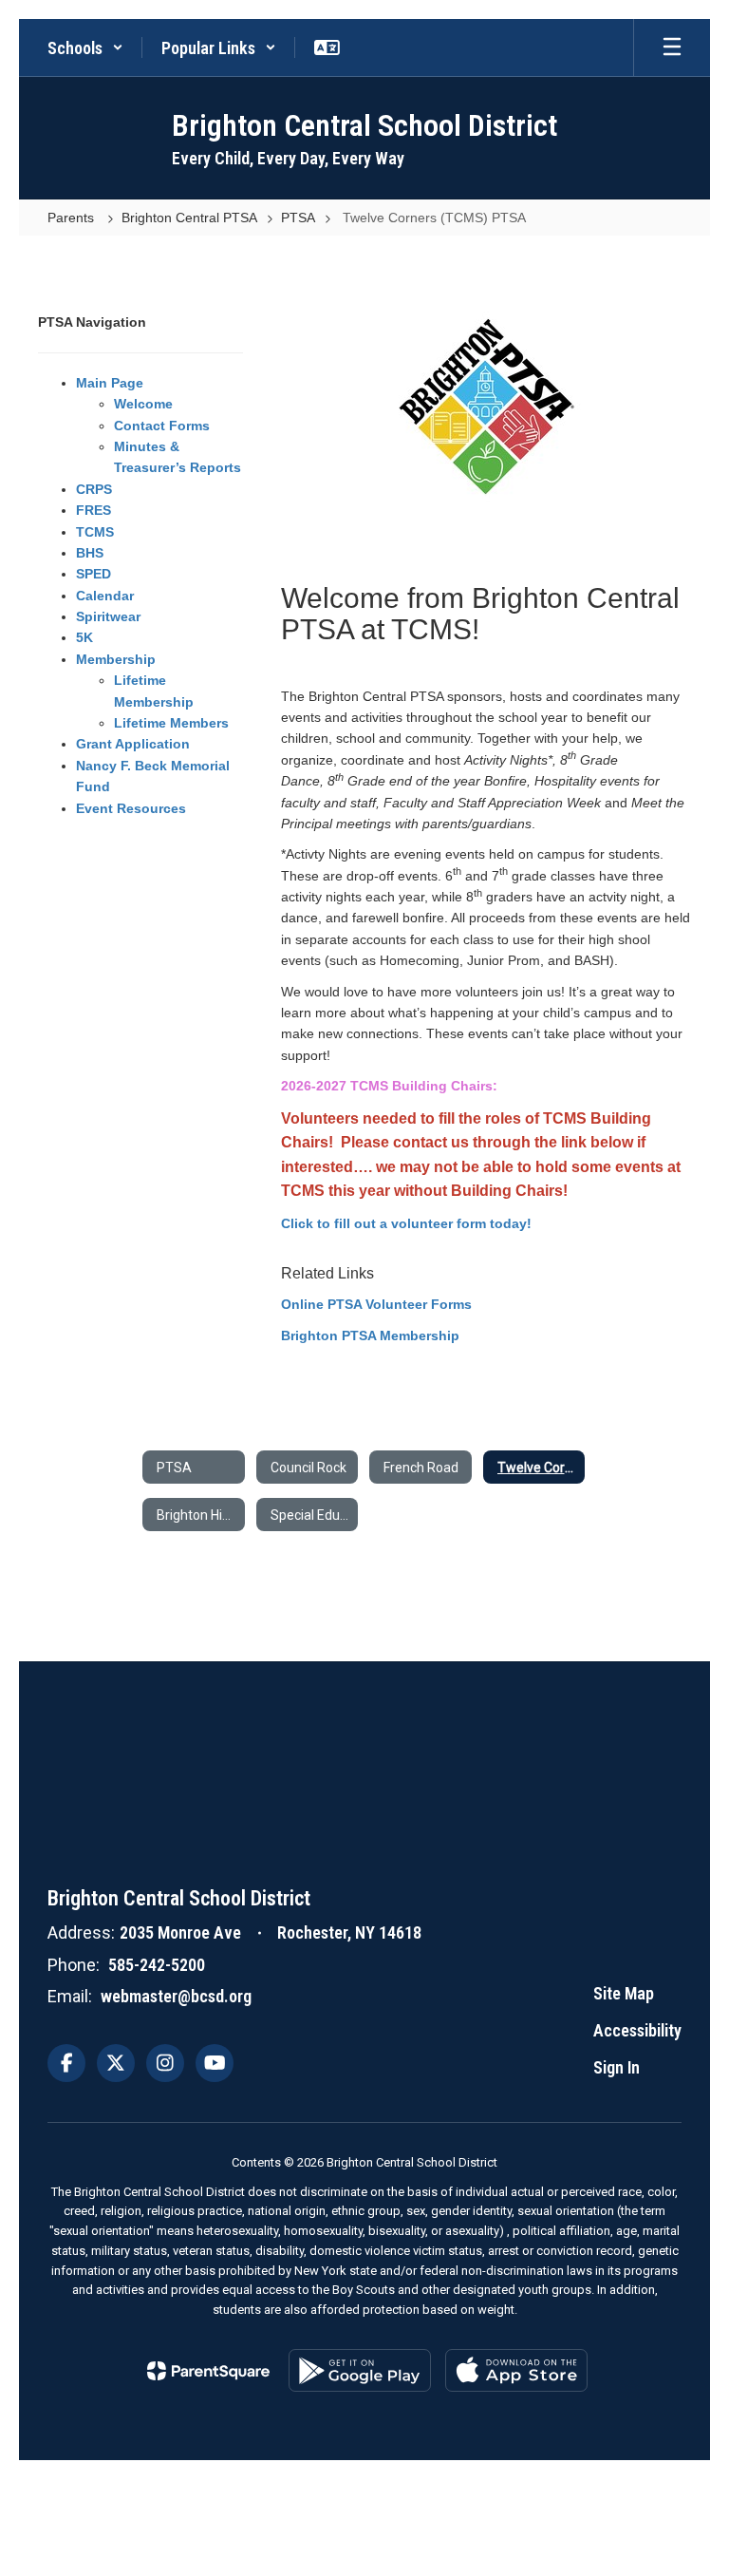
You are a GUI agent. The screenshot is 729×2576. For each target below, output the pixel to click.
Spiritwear (108, 616)
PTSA (298, 218)
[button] (85, 47)
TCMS (95, 532)
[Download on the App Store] (516, 2370)
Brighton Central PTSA (189, 218)
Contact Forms (162, 426)
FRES (93, 510)
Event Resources (131, 808)
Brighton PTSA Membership (370, 1335)
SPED (93, 574)
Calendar (105, 596)
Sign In (617, 2067)
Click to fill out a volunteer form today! (406, 1223)
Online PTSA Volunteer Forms (376, 1304)
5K (84, 637)
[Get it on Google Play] (360, 2370)
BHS (90, 553)
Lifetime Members (171, 723)
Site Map (624, 1993)
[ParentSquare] (208, 2371)
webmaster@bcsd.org (176, 1996)
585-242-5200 (157, 1965)
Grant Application (133, 744)
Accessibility (637, 2030)
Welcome (143, 404)
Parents (73, 218)
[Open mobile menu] (672, 47)
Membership (116, 659)
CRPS (94, 489)
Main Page (110, 383)
